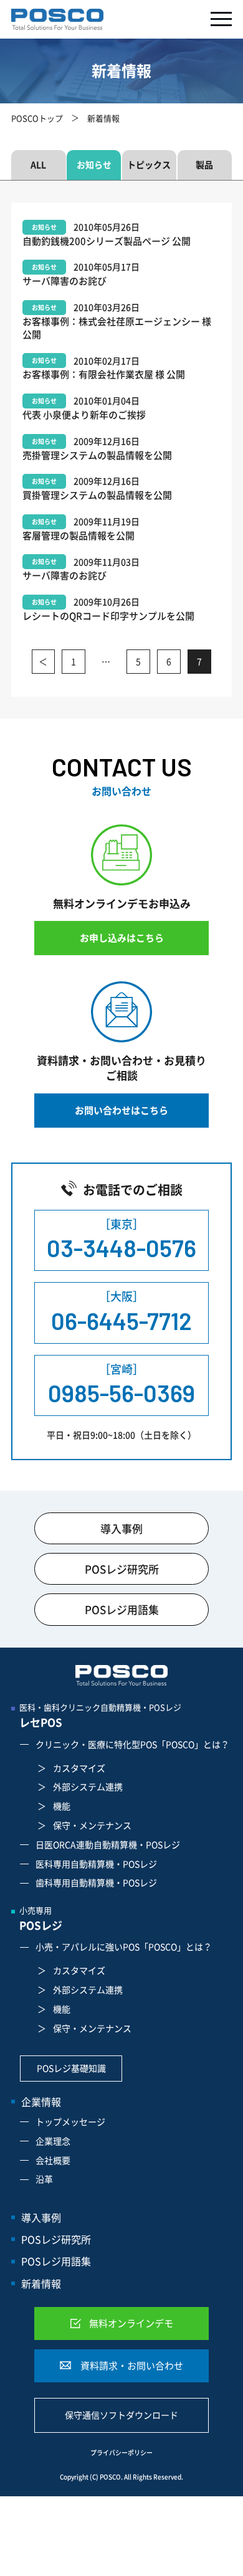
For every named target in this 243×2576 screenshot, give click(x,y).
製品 (204, 164)
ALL (38, 164)
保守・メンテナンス (92, 1825)
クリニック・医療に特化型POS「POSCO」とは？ (132, 1744)
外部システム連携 (88, 1786)
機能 (62, 1806)
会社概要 (53, 2160)
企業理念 (53, 2141)
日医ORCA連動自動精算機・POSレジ (108, 1844)
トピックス (149, 164)
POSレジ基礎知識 (71, 2068)
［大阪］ (121, 1311)
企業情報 (41, 2102)
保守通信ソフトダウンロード (121, 2415)
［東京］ (121, 1239)
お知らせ (94, 164)
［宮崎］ (121, 1384)
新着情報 (41, 2283)
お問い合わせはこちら (121, 1110)
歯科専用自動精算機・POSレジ (96, 1882)
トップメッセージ (70, 2121)
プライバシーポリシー (121, 2453)
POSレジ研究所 (122, 1569)
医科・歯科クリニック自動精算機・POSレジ (100, 1715)
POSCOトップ (37, 118)
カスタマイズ (79, 1768)
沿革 (44, 2179)
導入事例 (121, 1528)
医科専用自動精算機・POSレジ (96, 1864)
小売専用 (41, 1918)
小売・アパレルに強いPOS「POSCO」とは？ (124, 1946)
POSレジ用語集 (122, 1609)
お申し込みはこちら (122, 938)
